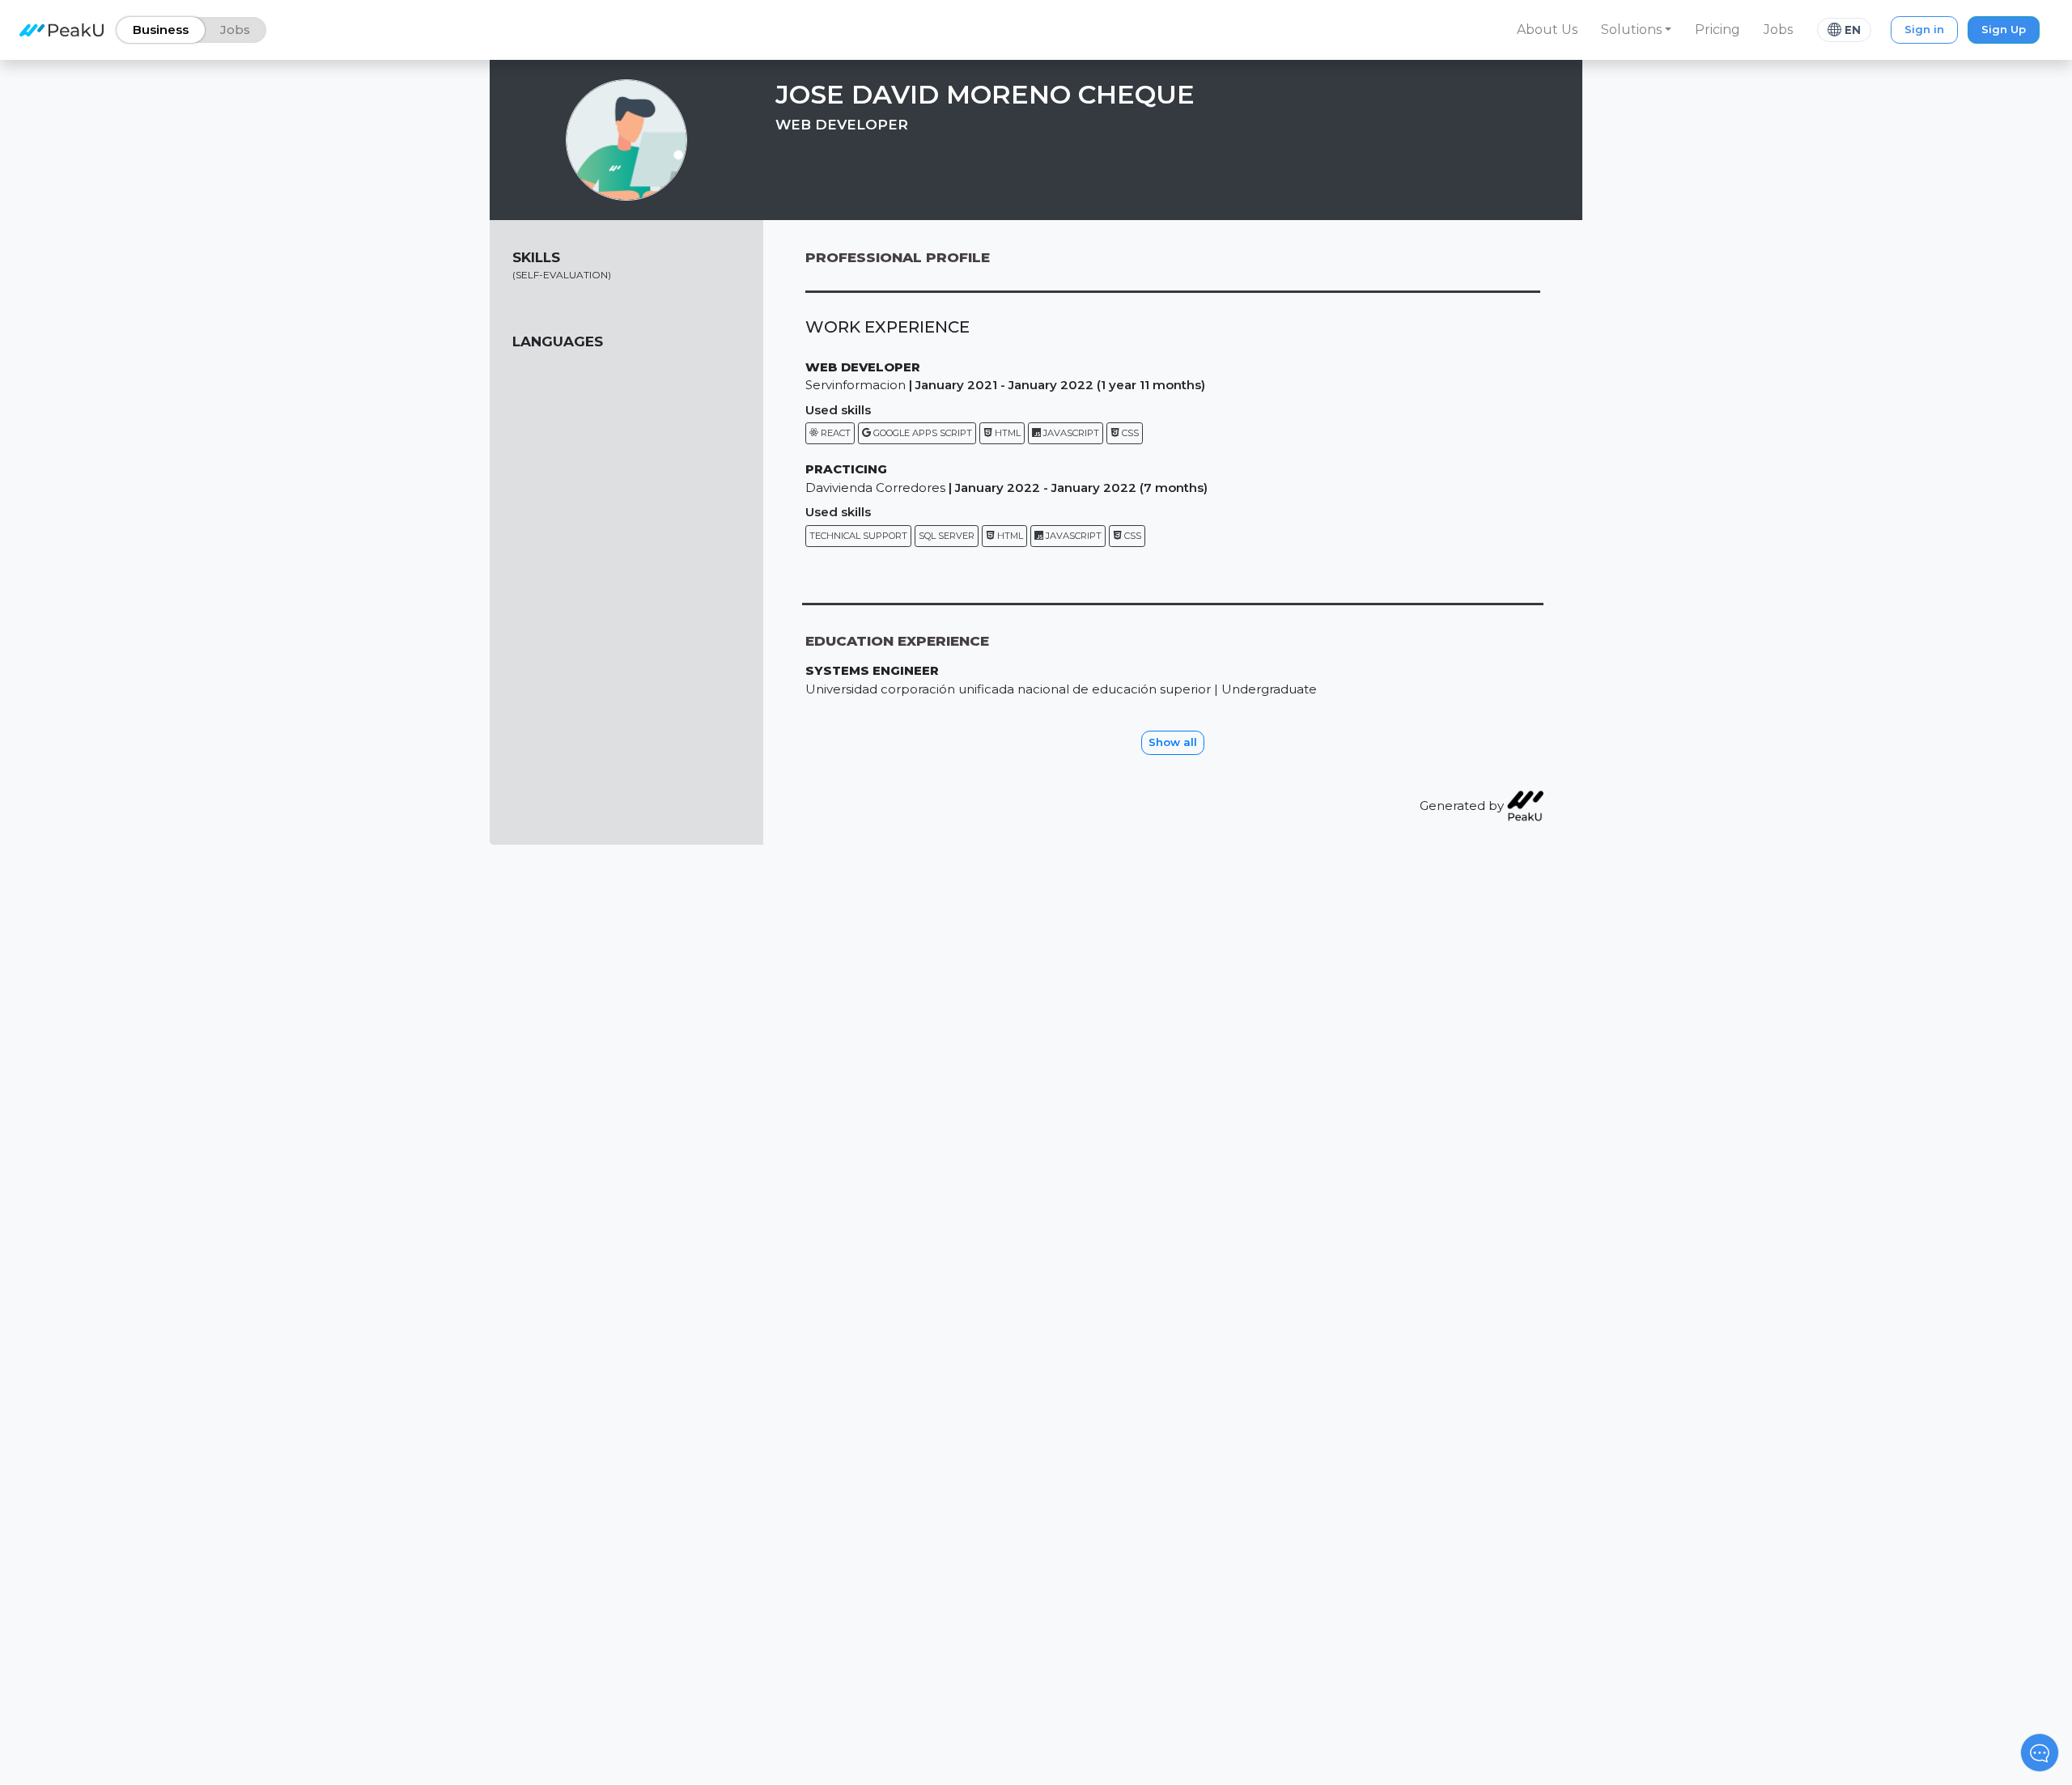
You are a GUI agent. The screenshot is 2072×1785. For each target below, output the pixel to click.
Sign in (1924, 29)
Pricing (1717, 30)
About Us (1547, 30)
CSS (1129, 433)
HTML (1006, 433)
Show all (1173, 742)
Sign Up (2004, 29)
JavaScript (1070, 433)
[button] (1637, 30)
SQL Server (947, 536)
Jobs (1778, 30)
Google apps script (921, 433)
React (834, 433)
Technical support (858, 536)
